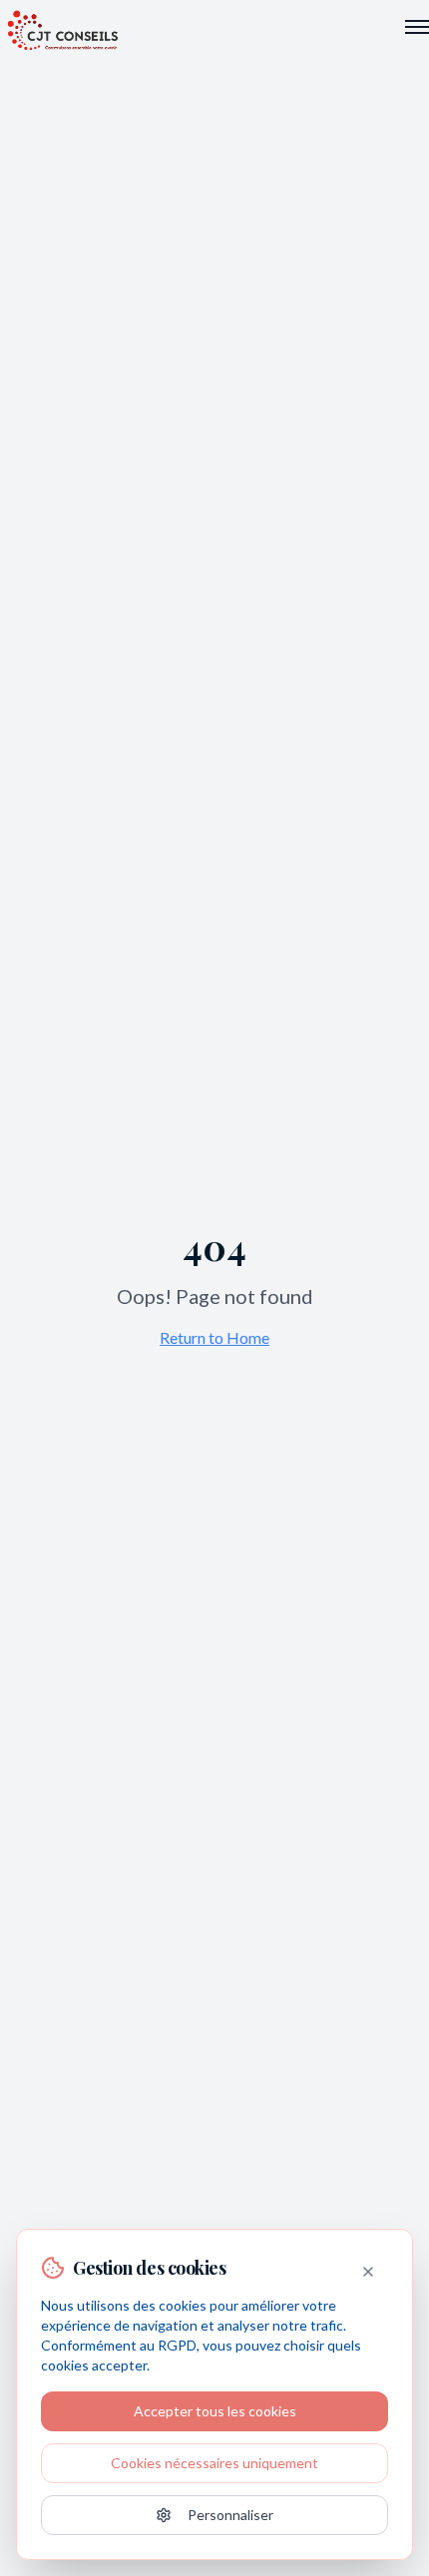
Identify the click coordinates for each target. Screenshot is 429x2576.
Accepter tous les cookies (215, 2411)
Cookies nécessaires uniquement (214, 2463)
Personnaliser (230, 2515)
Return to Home (214, 1337)
